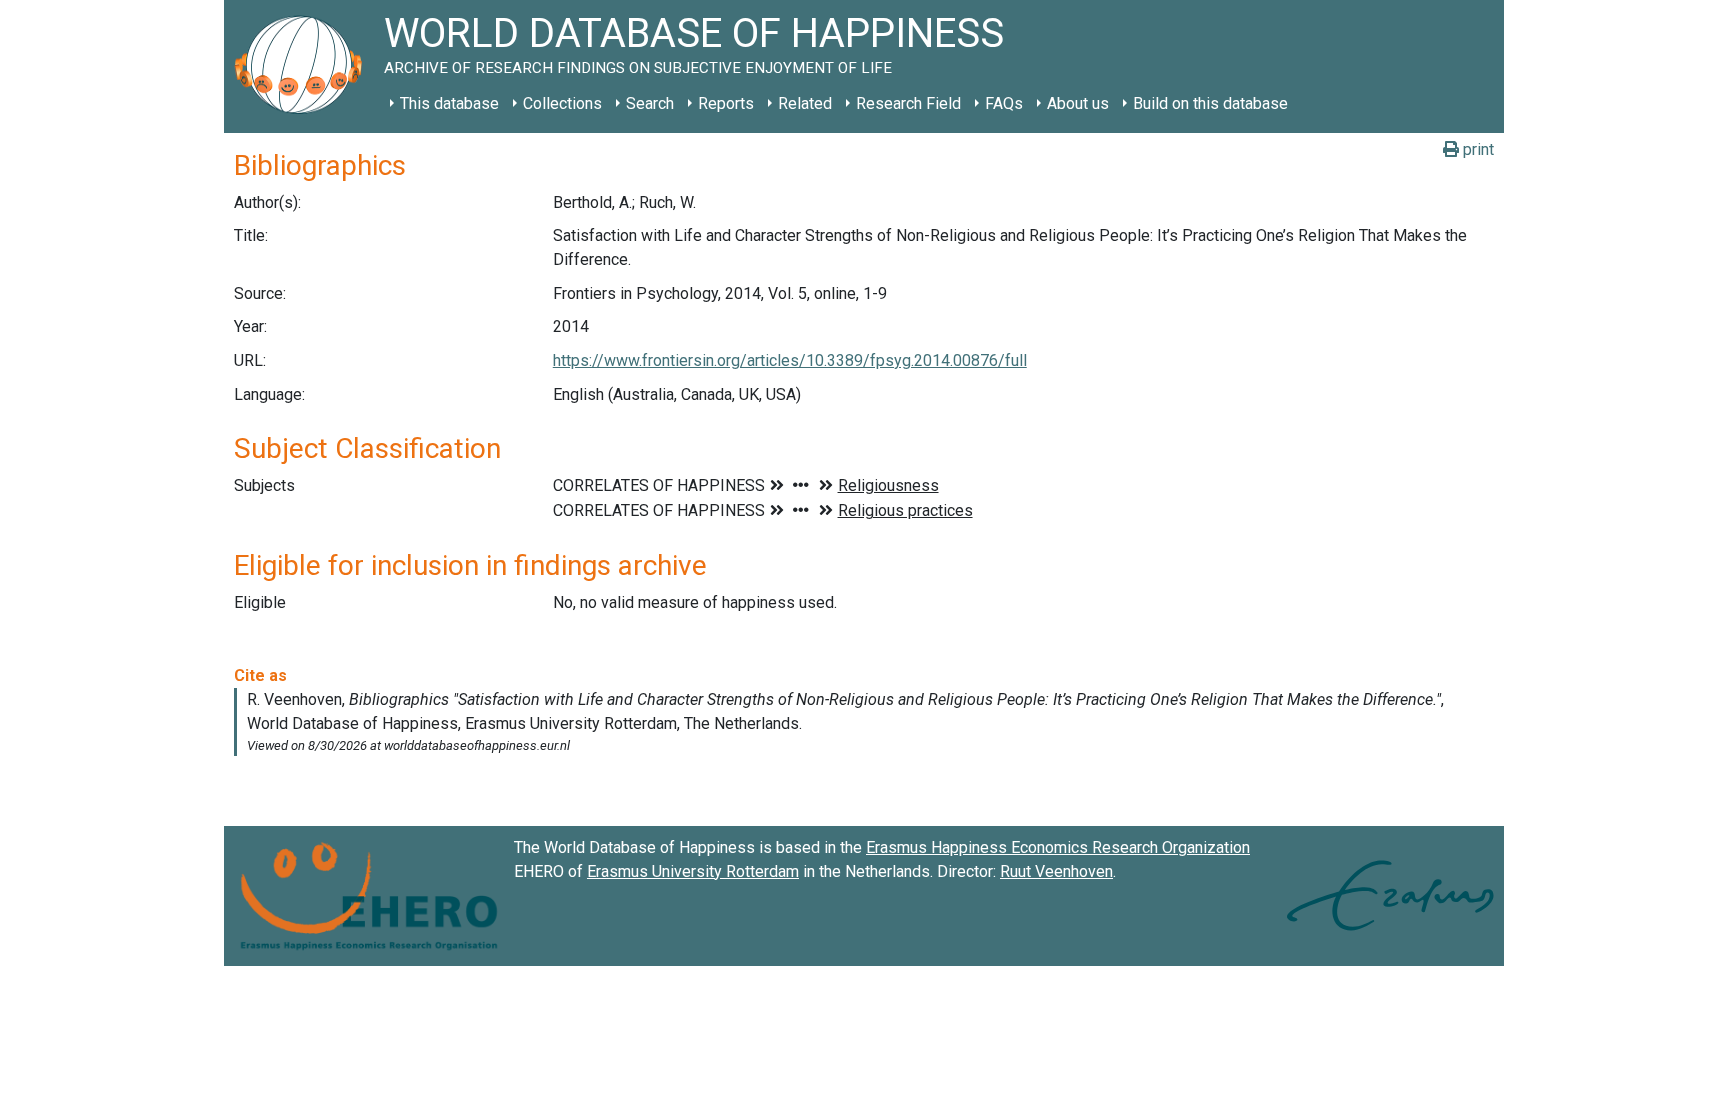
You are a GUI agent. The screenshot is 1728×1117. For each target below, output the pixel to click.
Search (650, 103)
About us (1078, 103)
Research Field (908, 103)
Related (805, 103)
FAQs (1004, 103)
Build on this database (1210, 103)
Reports (726, 103)
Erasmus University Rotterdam (693, 871)
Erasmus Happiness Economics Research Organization (1058, 847)
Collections (562, 103)
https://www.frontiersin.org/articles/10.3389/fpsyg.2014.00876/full (790, 360)
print (1476, 149)
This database (449, 103)
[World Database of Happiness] (304, 66)
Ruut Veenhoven (1056, 871)
